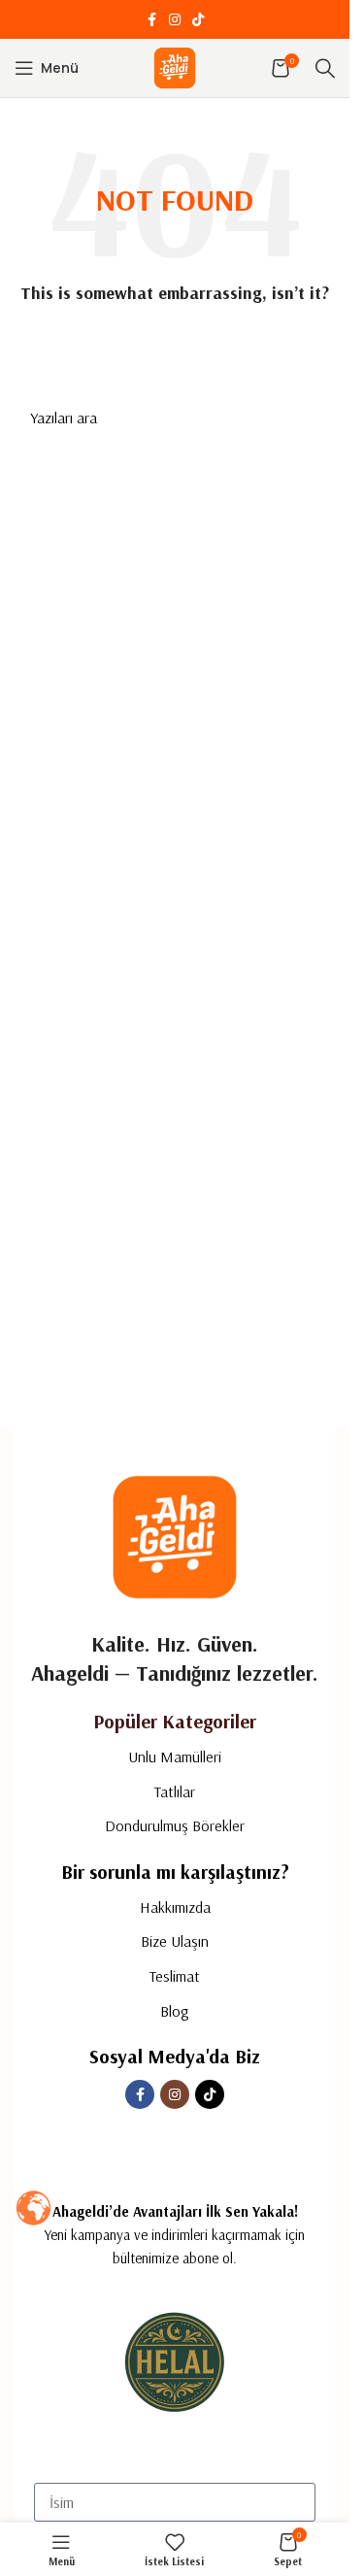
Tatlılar (175, 1791)
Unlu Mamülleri (175, 1756)
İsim (46, 2466)
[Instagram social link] (175, 20)
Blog (175, 2011)
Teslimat (175, 1976)
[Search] (325, 68)
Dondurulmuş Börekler (175, 1825)
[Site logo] (175, 67)
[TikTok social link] (198, 20)
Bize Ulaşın (175, 1941)
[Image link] (175, 1535)
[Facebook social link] (151, 20)
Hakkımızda (175, 1907)
